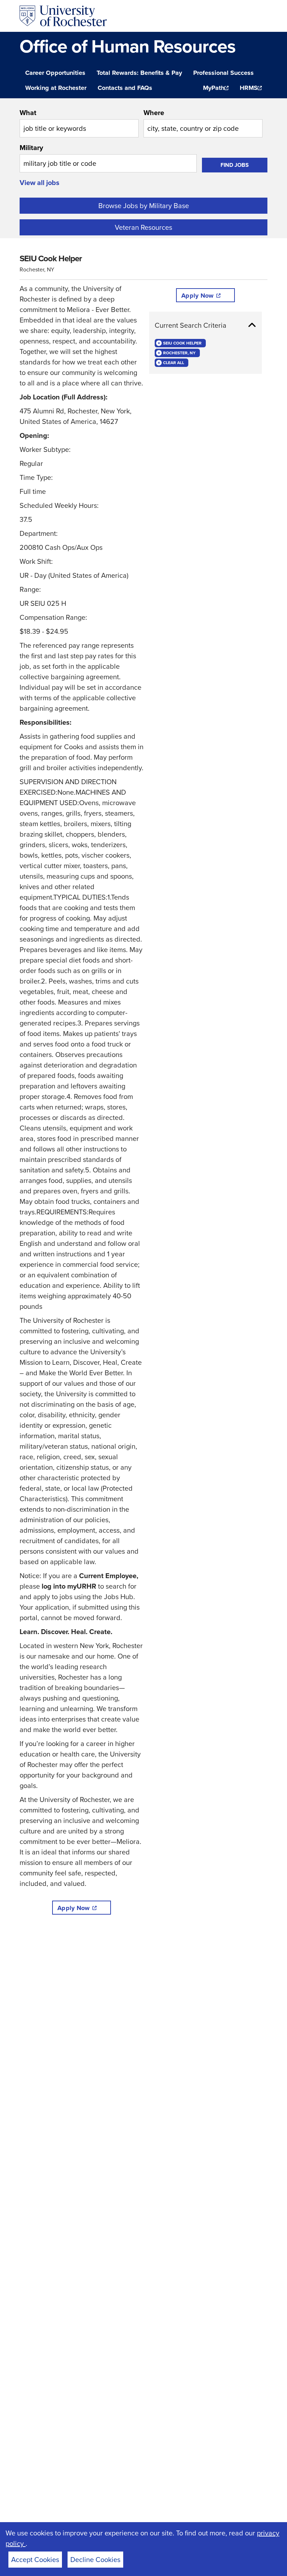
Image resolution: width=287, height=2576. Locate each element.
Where (154, 113)
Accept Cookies (35, 2560)
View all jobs (40, 183)
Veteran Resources (143, 227)
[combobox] (79, 122)
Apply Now (73, 1908)
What (28, 113)
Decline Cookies (95, 2560)
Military (31, 148)
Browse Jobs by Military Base (144, 206)
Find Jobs (235, 165)
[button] (205, 325)
